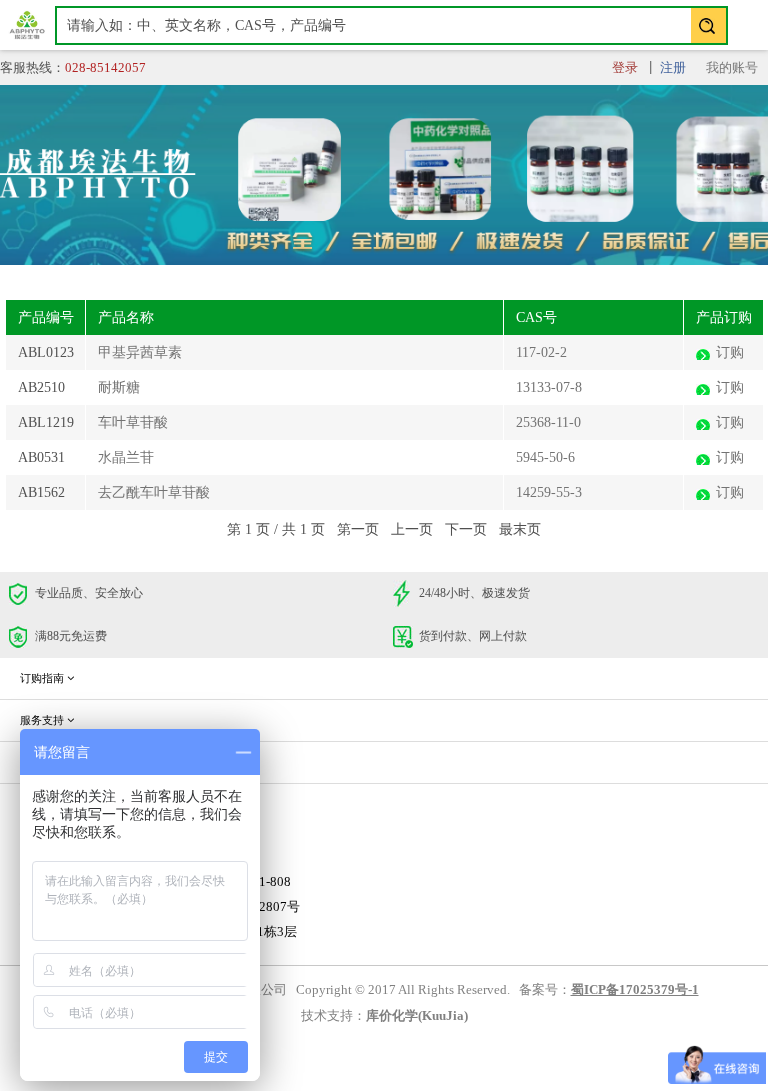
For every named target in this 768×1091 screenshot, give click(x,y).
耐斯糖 (119, 387)
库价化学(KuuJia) (417, 1016)
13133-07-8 (549, 387)
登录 (625, 67)
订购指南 (43, 678)
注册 (673, 67)
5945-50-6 (545, 457)
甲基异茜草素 (140, 352)
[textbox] (391, 25)
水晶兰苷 (126, 457)
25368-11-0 (548, 422)
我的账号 (732, 67)
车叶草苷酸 (133, 422)
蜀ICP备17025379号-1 (635, 990)
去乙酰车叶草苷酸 (154, 492)
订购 (730, 352)
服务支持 (43, 720)
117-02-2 (541, 352)
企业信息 (43, 762)
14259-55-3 (549, 492)
